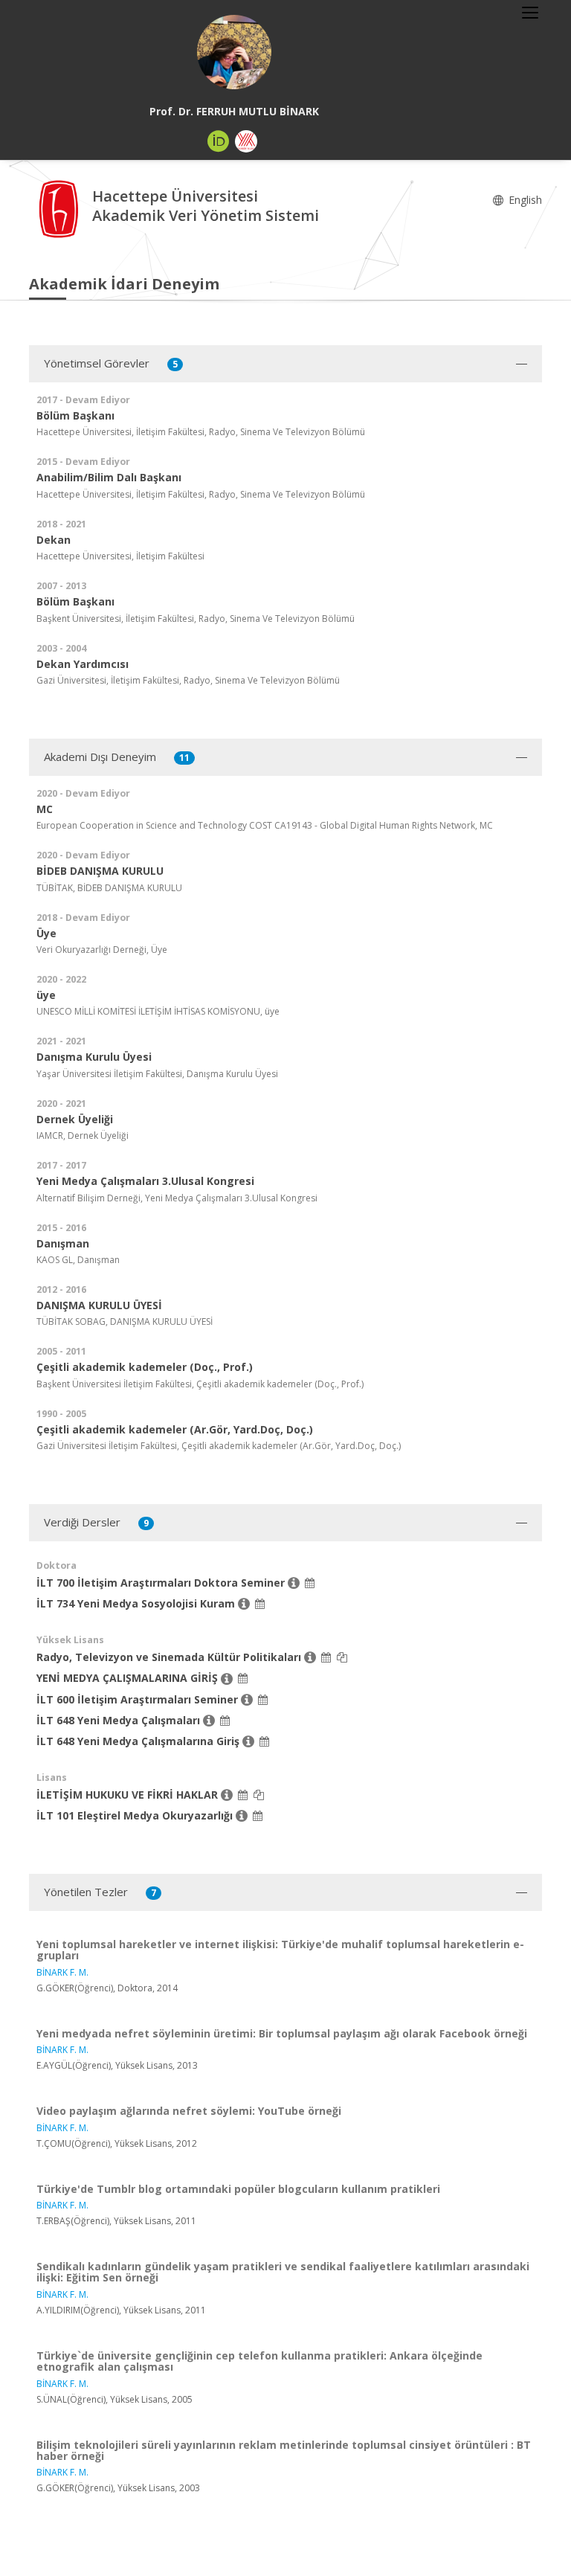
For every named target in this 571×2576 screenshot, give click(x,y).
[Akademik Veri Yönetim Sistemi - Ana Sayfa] (61, 208)
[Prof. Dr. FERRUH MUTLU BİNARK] (234, 52)
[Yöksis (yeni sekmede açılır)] (246, 141)
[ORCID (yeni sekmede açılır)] (219, 141)
